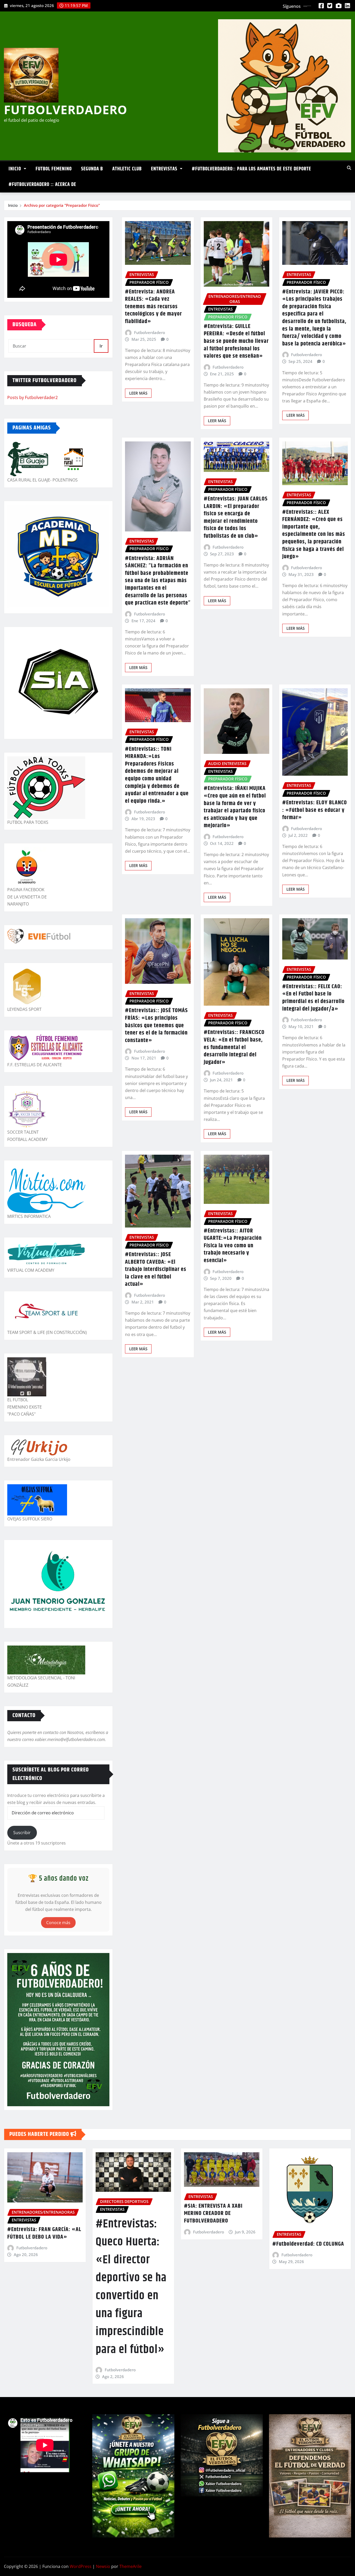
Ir (101, 346)
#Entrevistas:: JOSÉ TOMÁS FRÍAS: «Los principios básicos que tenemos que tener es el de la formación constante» (156, 1025)
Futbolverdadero (150, 332)
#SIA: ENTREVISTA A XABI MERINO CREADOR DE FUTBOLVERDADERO (213, 2214)
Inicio (15, 169)
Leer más (138, 393)
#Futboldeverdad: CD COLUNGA (308, 2244)
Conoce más (58, 1923)
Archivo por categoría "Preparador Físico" (62, 205)
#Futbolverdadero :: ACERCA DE (42, 185)
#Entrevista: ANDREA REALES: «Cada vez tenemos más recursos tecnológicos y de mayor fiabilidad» (153, 307)
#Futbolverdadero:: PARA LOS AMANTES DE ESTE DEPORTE (251, 169)
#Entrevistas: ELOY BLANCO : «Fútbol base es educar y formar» (315, 810)
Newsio (103, 2566)
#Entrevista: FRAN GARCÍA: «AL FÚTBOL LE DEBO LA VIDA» (44, 2233)
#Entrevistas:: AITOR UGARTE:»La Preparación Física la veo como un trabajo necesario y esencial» (233, 1246)
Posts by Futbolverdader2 (32, 397)
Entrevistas (165, 169)
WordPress (81, 2566)
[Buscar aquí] (349, 168)
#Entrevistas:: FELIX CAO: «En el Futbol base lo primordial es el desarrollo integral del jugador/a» (313, 998)
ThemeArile (130, 2566)
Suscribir (22, 1833)
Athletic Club (127, 169)
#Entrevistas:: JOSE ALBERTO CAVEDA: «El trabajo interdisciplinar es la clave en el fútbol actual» (156, 1269)
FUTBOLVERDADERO (66, 110)
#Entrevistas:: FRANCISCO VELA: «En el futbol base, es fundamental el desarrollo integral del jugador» (234, 1047)
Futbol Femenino (54, 169)
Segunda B (92, 169)
